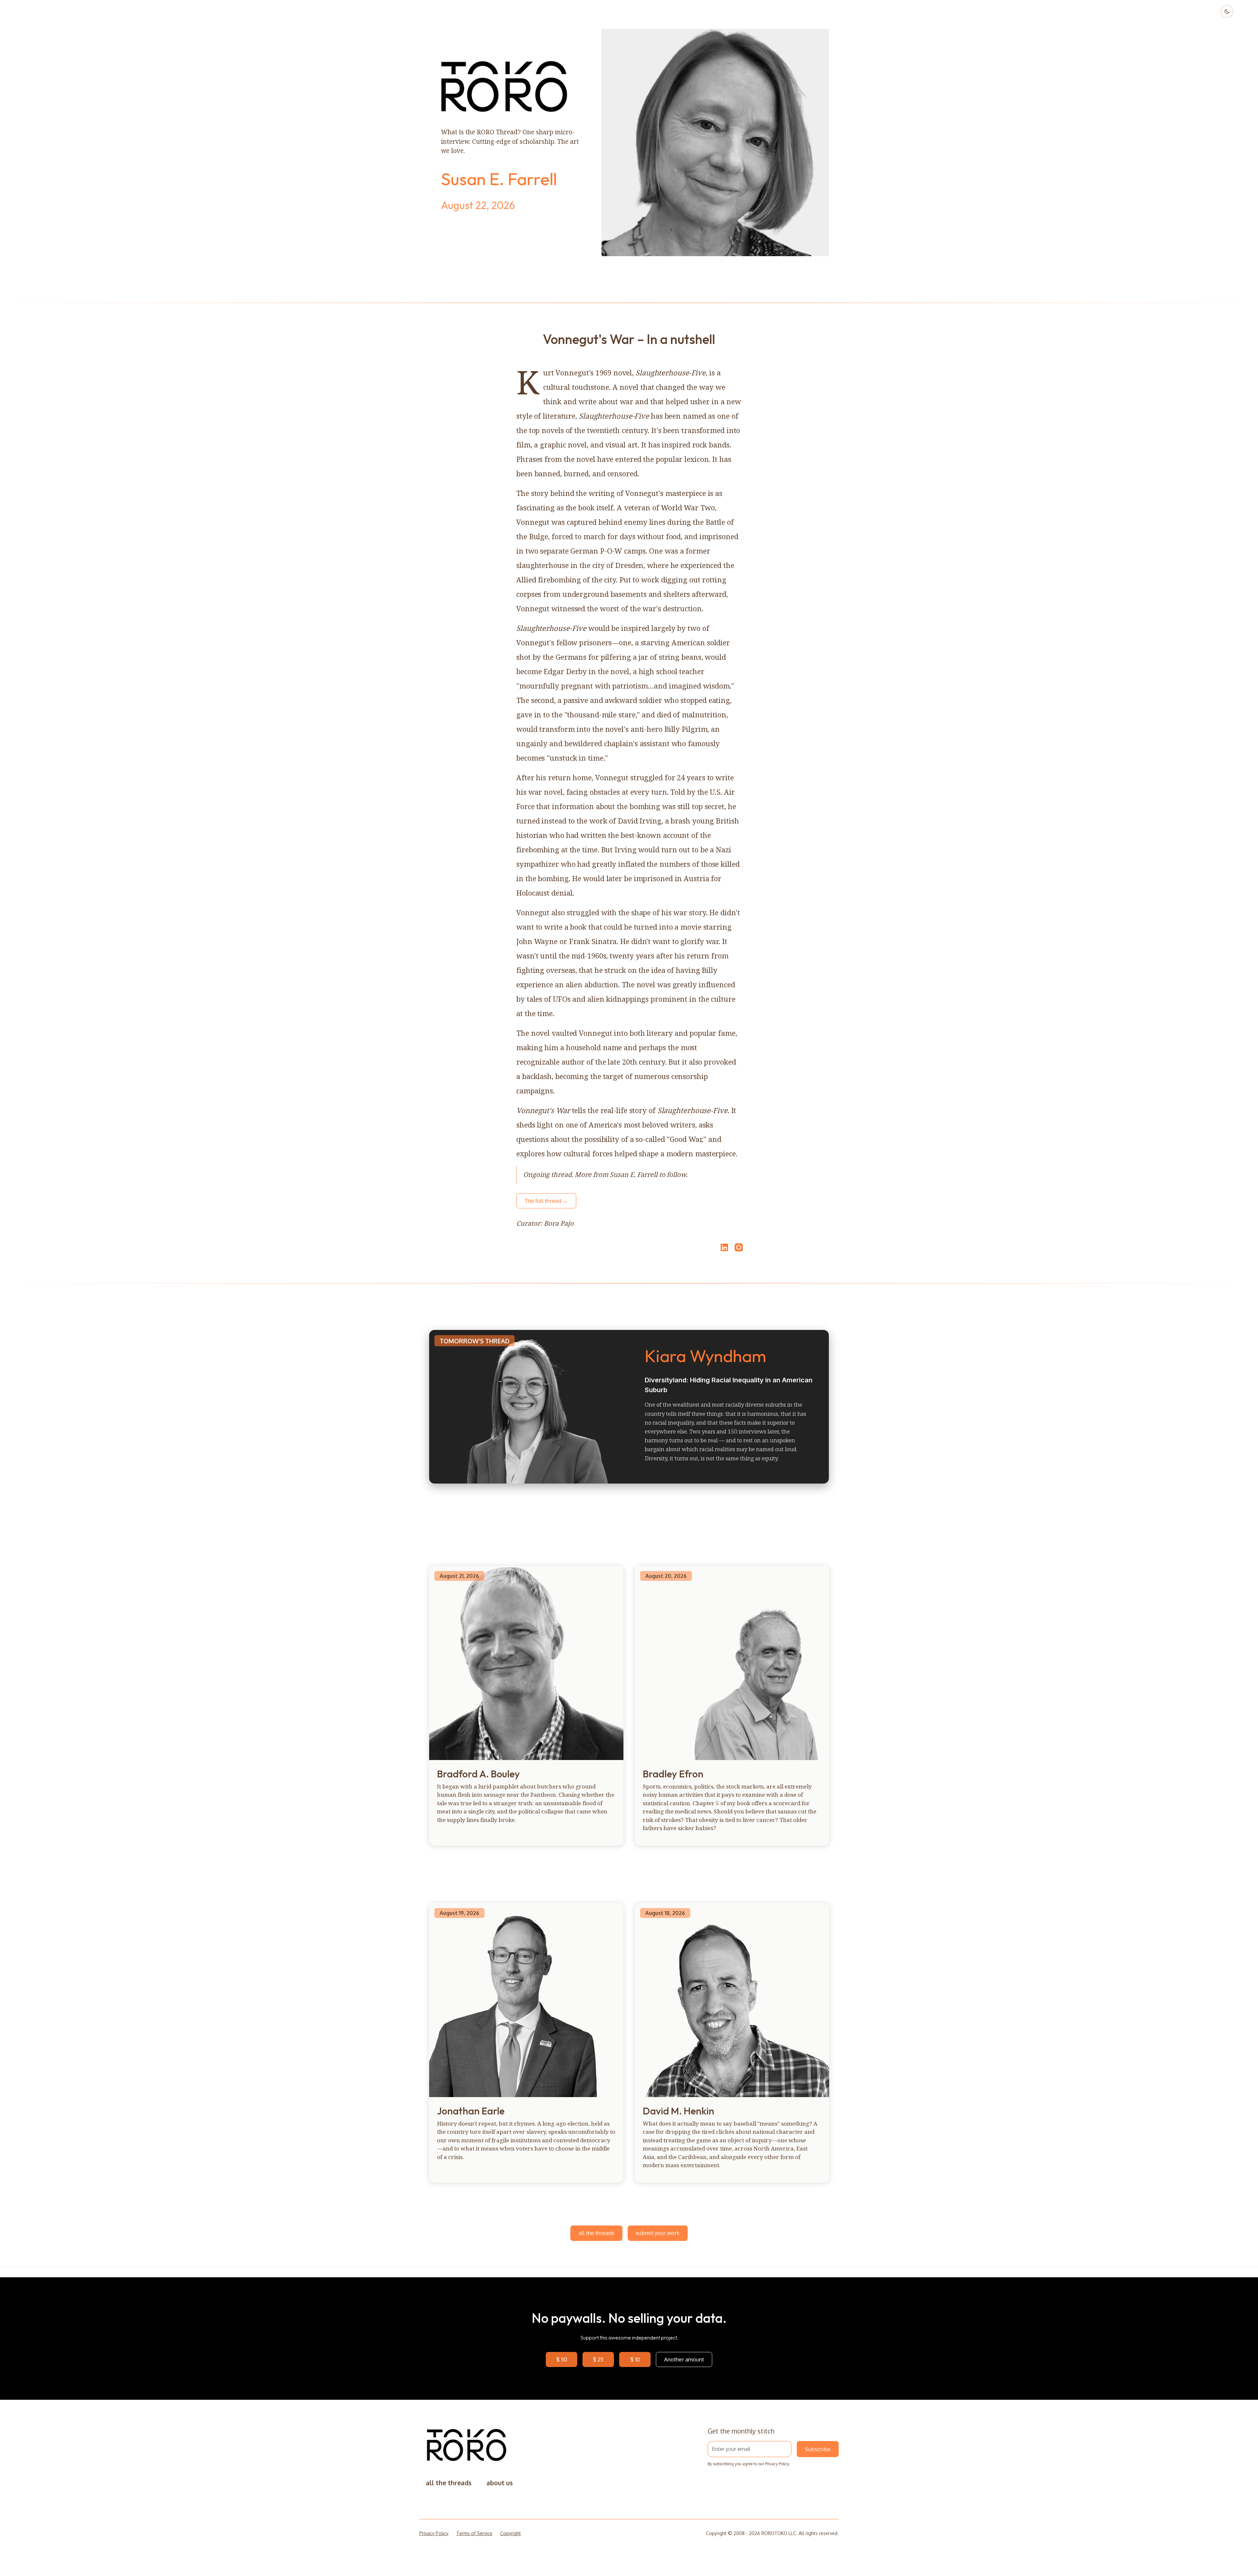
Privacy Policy (777, 2464)
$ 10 (635, 2359)
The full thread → (546, 1201)
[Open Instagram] (739, 1250)
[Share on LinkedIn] (723, 1247)
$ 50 (562, 2359)
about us (500, 2483)
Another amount (684, 2359)
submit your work (658, 2233)
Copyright (511, 2533)
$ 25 (598, 2359)
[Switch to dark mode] (1227, 11)
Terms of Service (474, 2533)
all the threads (596, 2233)
